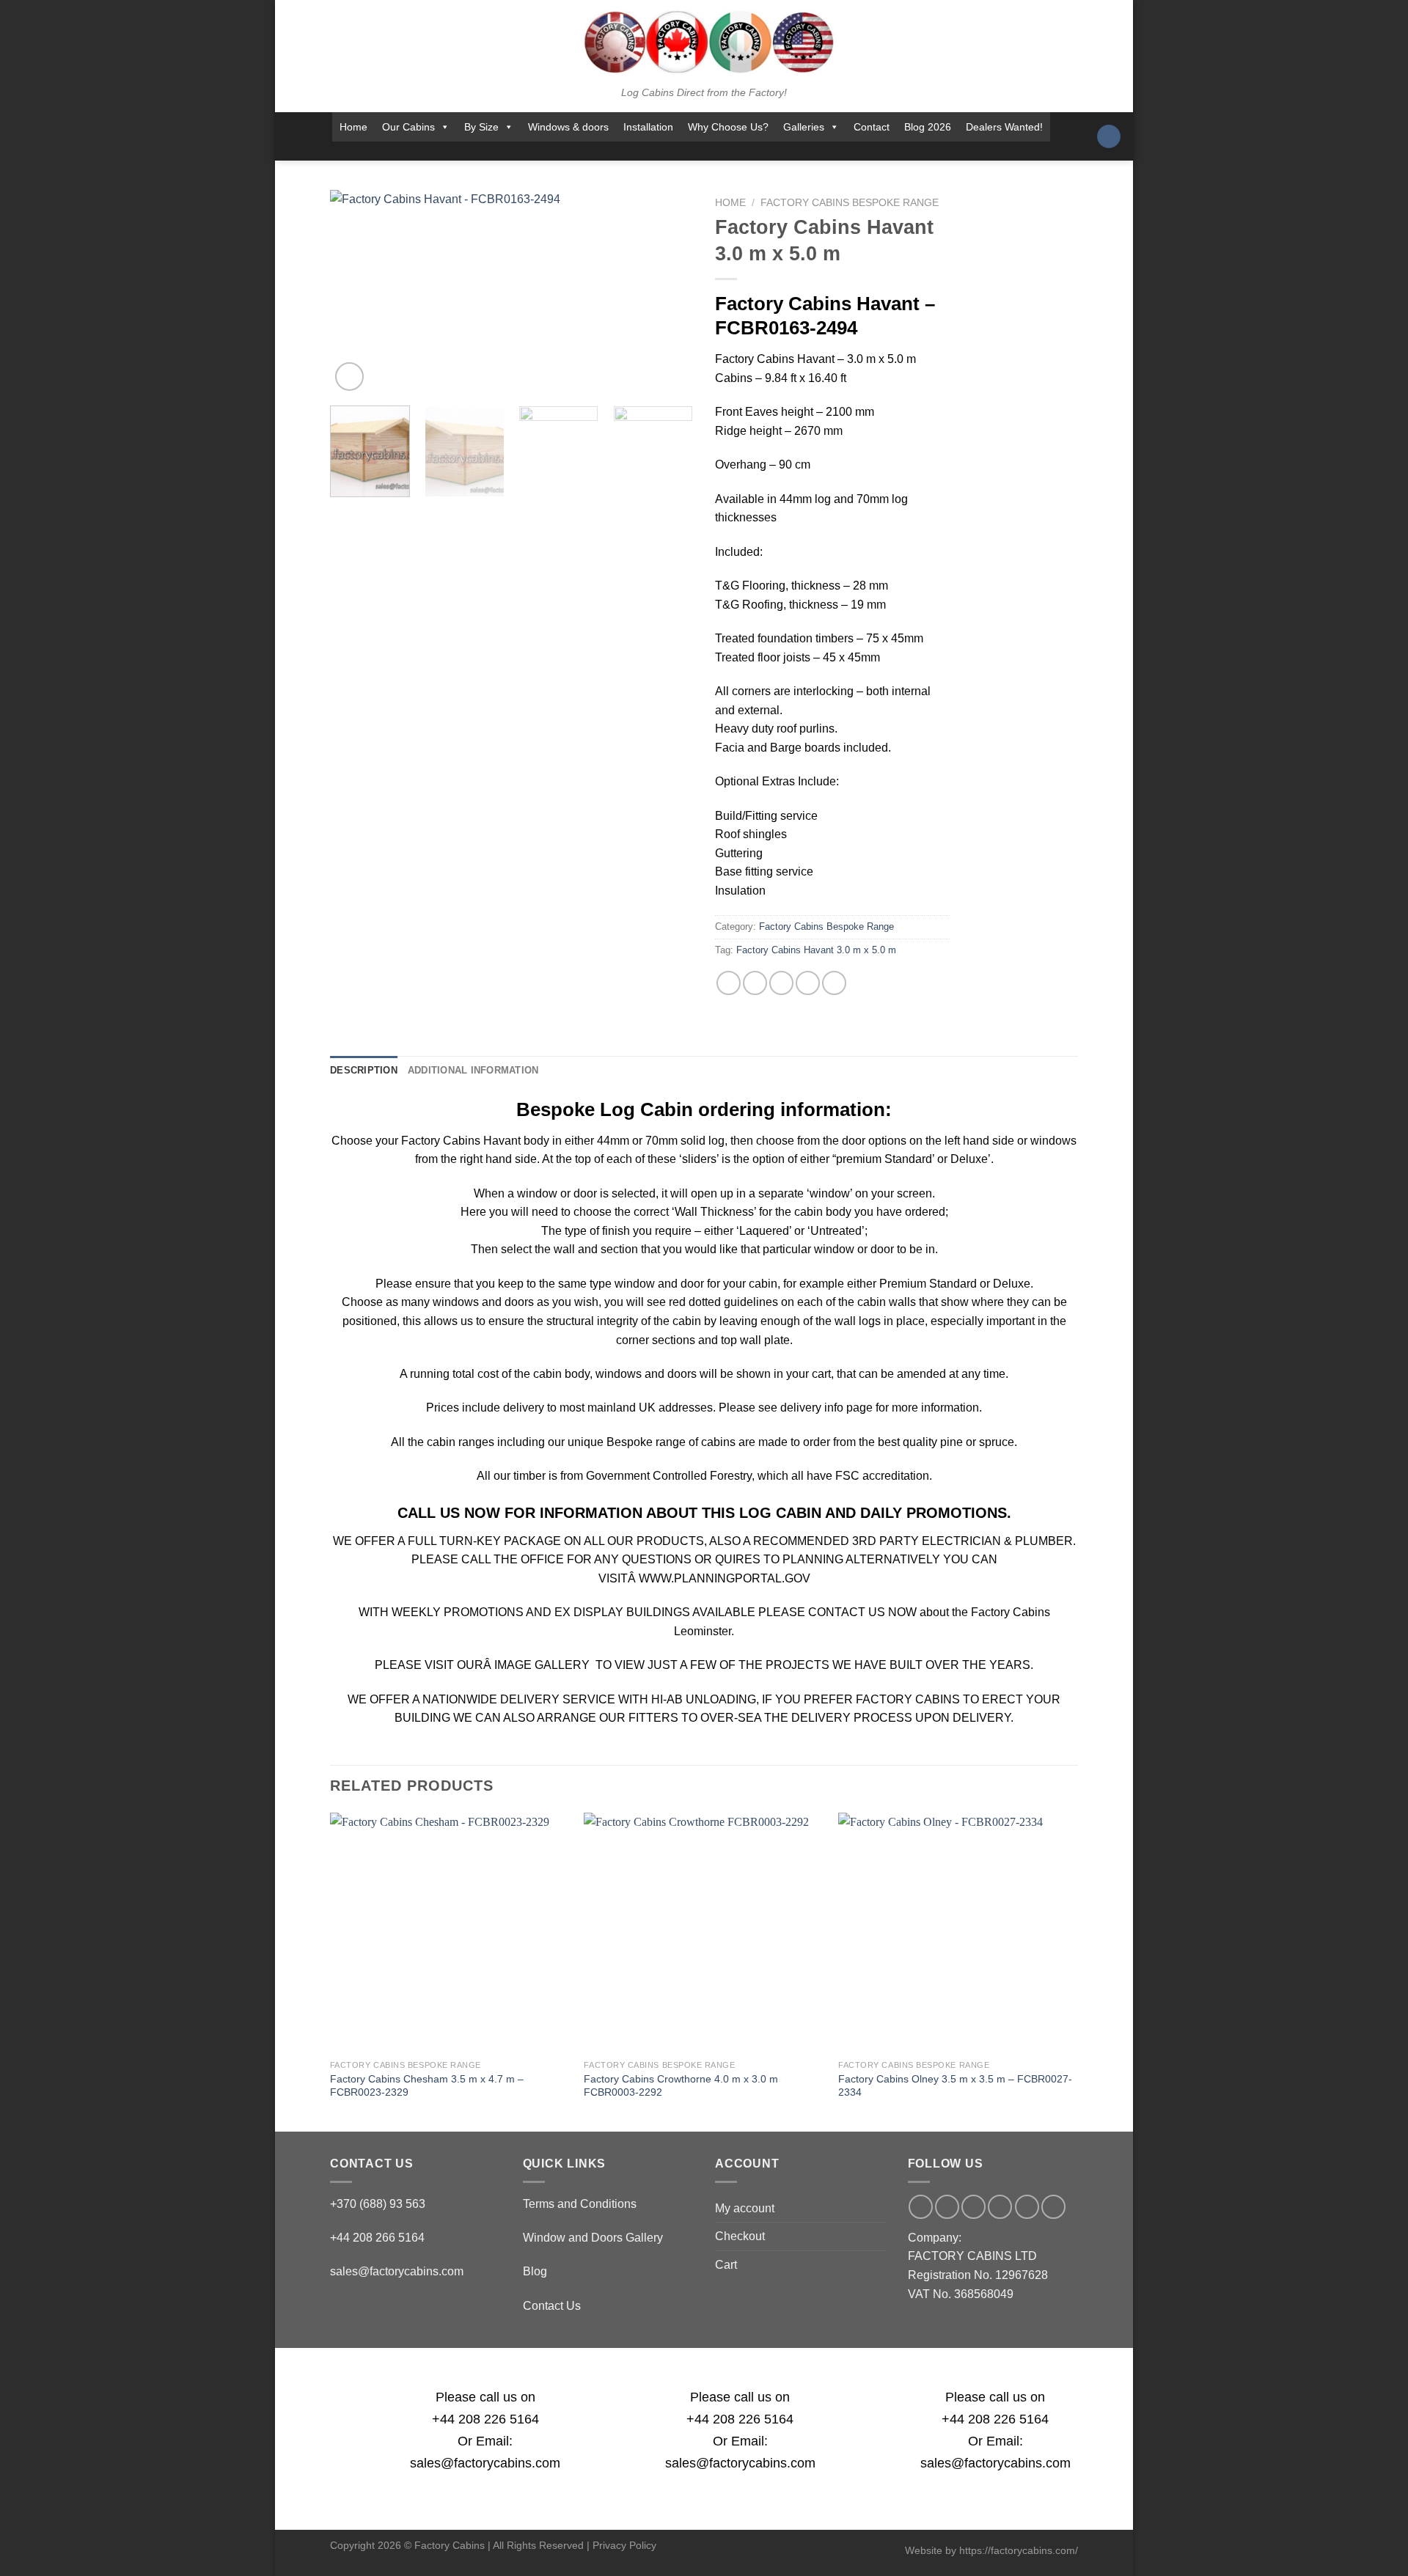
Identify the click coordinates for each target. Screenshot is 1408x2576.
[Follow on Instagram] (653, 151)
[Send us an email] (691, 151)
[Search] (1109, 137)
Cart (726, 2265)
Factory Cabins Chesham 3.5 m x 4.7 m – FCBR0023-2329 (427, 2086)
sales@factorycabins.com (397, 2271)
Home (353, 127)
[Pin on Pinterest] (808, 983)
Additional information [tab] (473, 1070)
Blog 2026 (928, 127)
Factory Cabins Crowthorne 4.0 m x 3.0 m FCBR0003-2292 (681, 2086)
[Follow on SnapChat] (672, 151)
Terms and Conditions (580, 2204)
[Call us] (710, 151)
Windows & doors (568, 127)
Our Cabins (408, 127)
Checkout (740, 2236)
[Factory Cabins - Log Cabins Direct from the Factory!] (704, 42)
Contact (872, 127)
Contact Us (552, 2306)
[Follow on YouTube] (749, 151)
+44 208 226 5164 (485, 2419)
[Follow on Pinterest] (730, 151)
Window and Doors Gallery (593, 2238)
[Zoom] (349, 377)
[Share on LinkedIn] (834, 983)
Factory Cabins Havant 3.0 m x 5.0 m (816, 950)
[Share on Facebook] (729, 983)
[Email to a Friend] (781, 983)
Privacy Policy (624, 2545)
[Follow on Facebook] (634, 151)
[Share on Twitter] (755, 983)
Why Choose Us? (728, 127)
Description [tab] (364, 1070)
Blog (535, 2271)
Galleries (804, 127)
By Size (481, 127)
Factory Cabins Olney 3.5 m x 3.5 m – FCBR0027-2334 (955, 2086)
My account (745, 2208)
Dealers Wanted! (1004, 127)
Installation (648, 127)
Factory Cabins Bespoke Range (850, 203)
